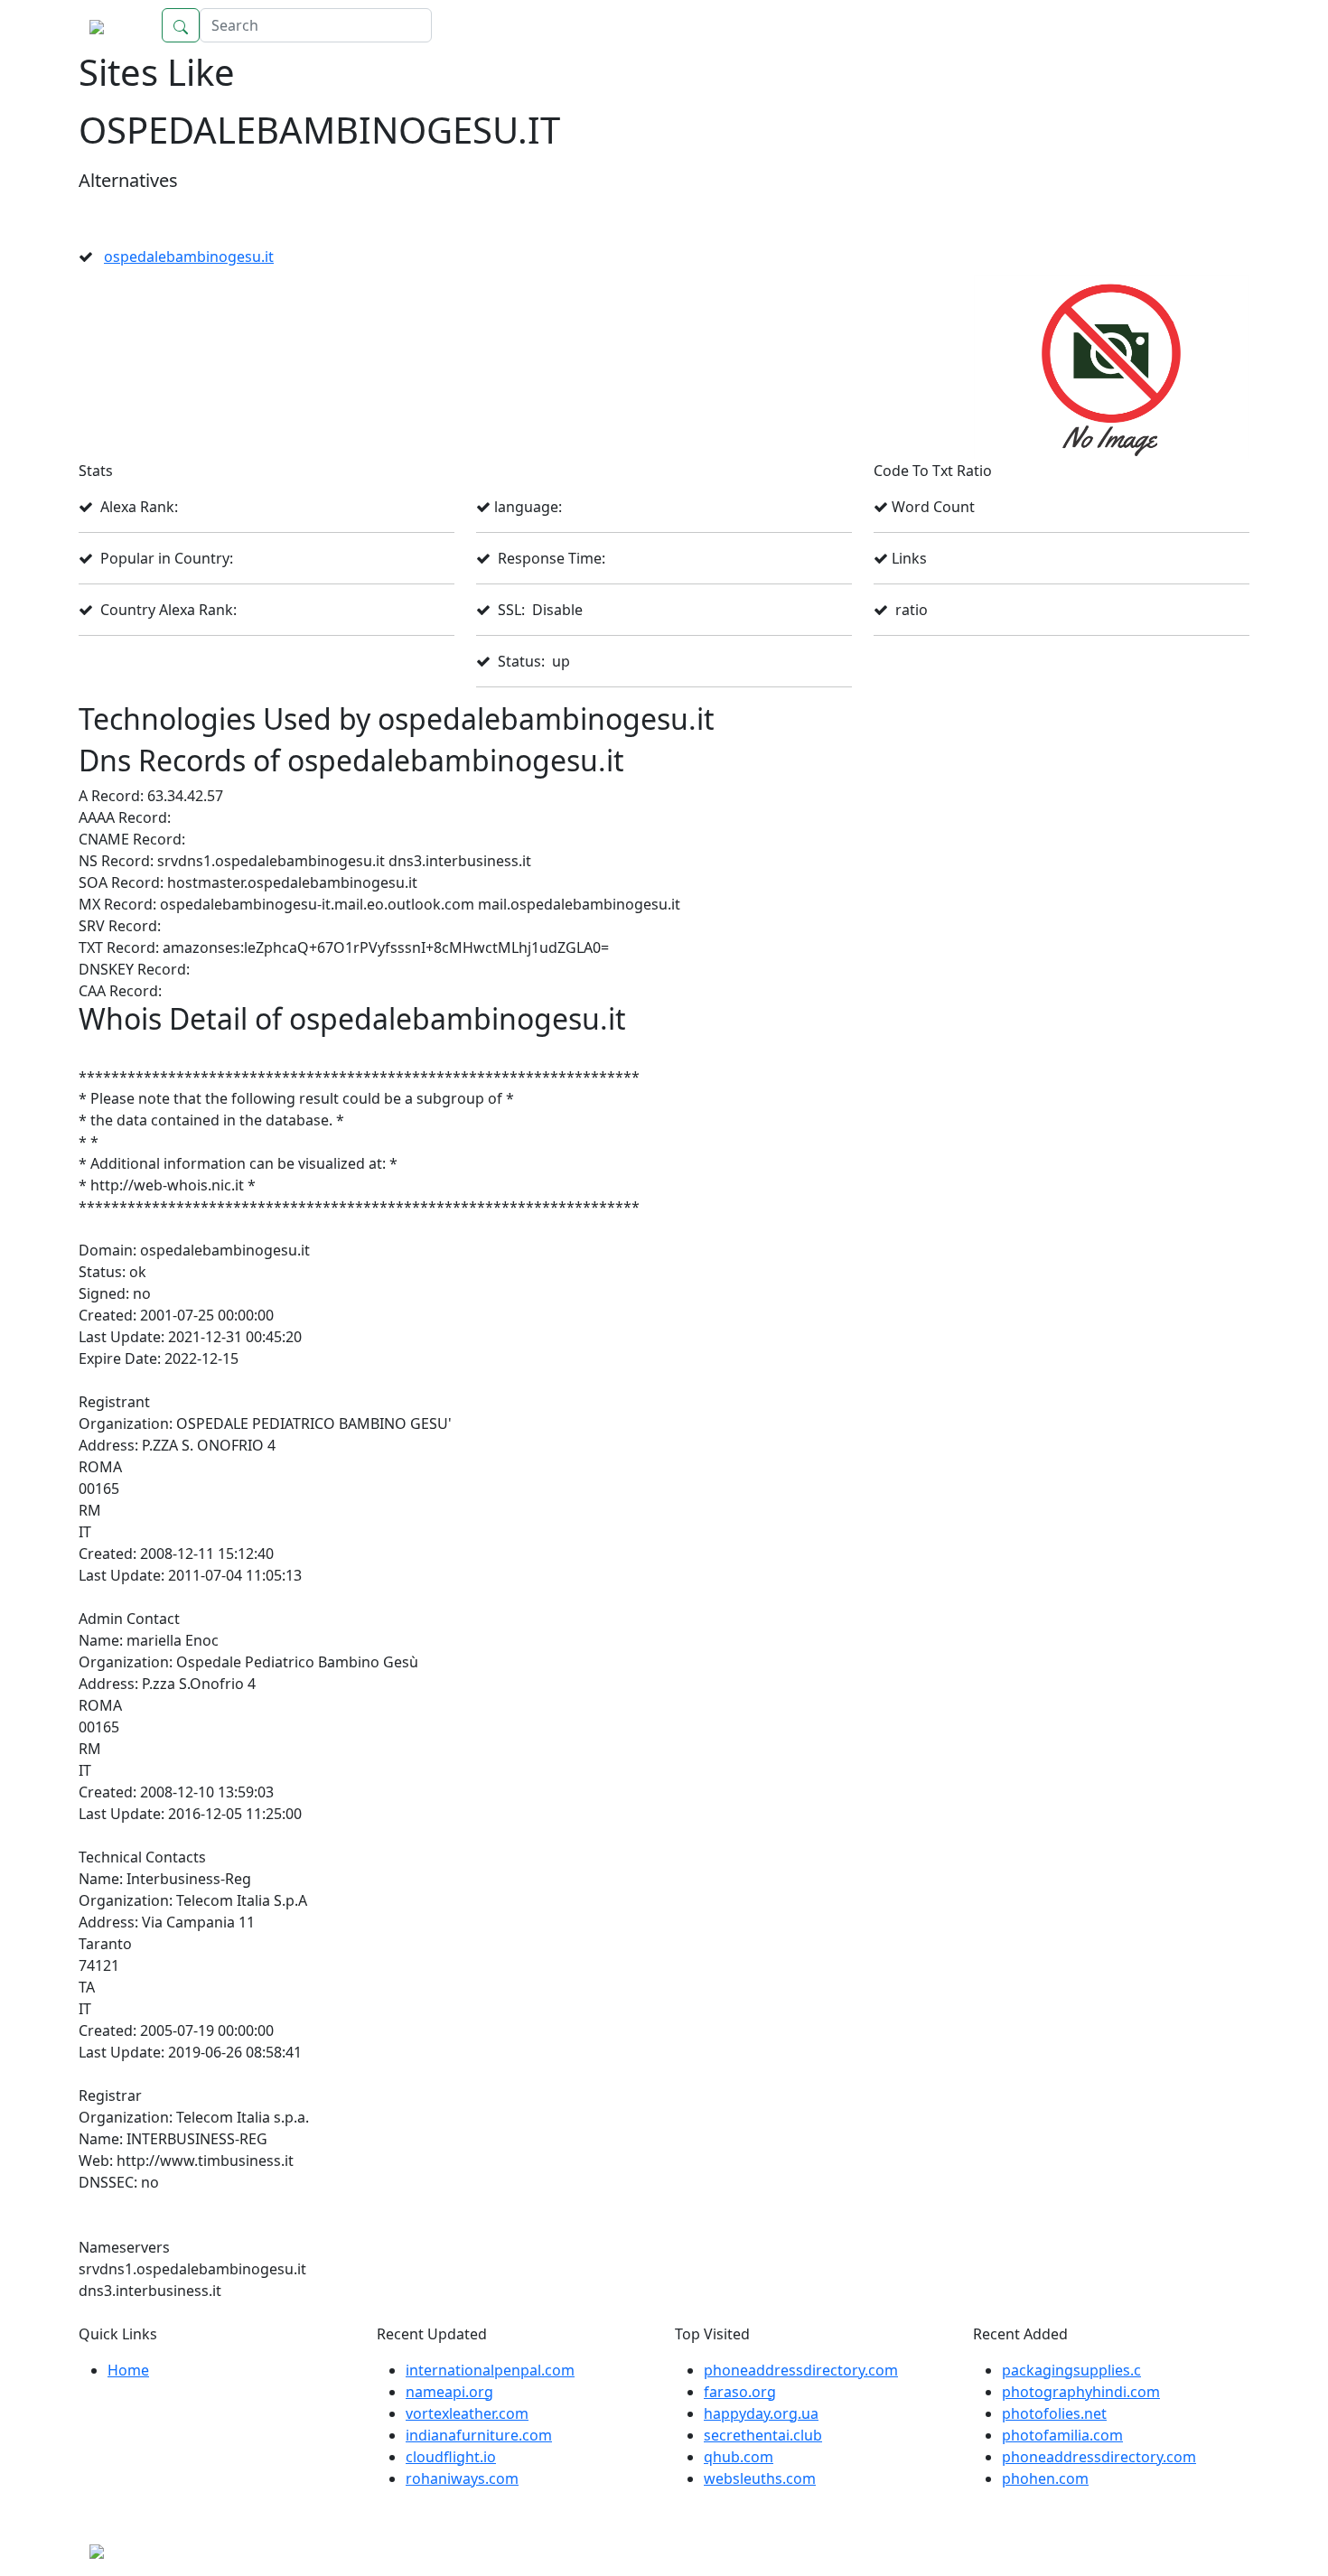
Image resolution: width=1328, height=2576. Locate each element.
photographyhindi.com (1081, 2392)
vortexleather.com (467, 2413)
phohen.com (1045, 2478)
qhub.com (739, 2457)
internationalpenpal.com (490, 2370)
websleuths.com (760, 2478)
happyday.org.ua (761, 2413)
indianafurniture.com (479, 2435)
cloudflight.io (451, 2457)
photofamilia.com (1062, 2435)
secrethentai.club (763, 2435)
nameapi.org (449, 2392)
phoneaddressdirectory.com (801, 2370)
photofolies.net (1054, 2413)
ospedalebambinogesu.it (189, 257)
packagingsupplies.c (1071, 2370)
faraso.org (740, 2392)
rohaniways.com (462, 2478)
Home (1211, 25)
